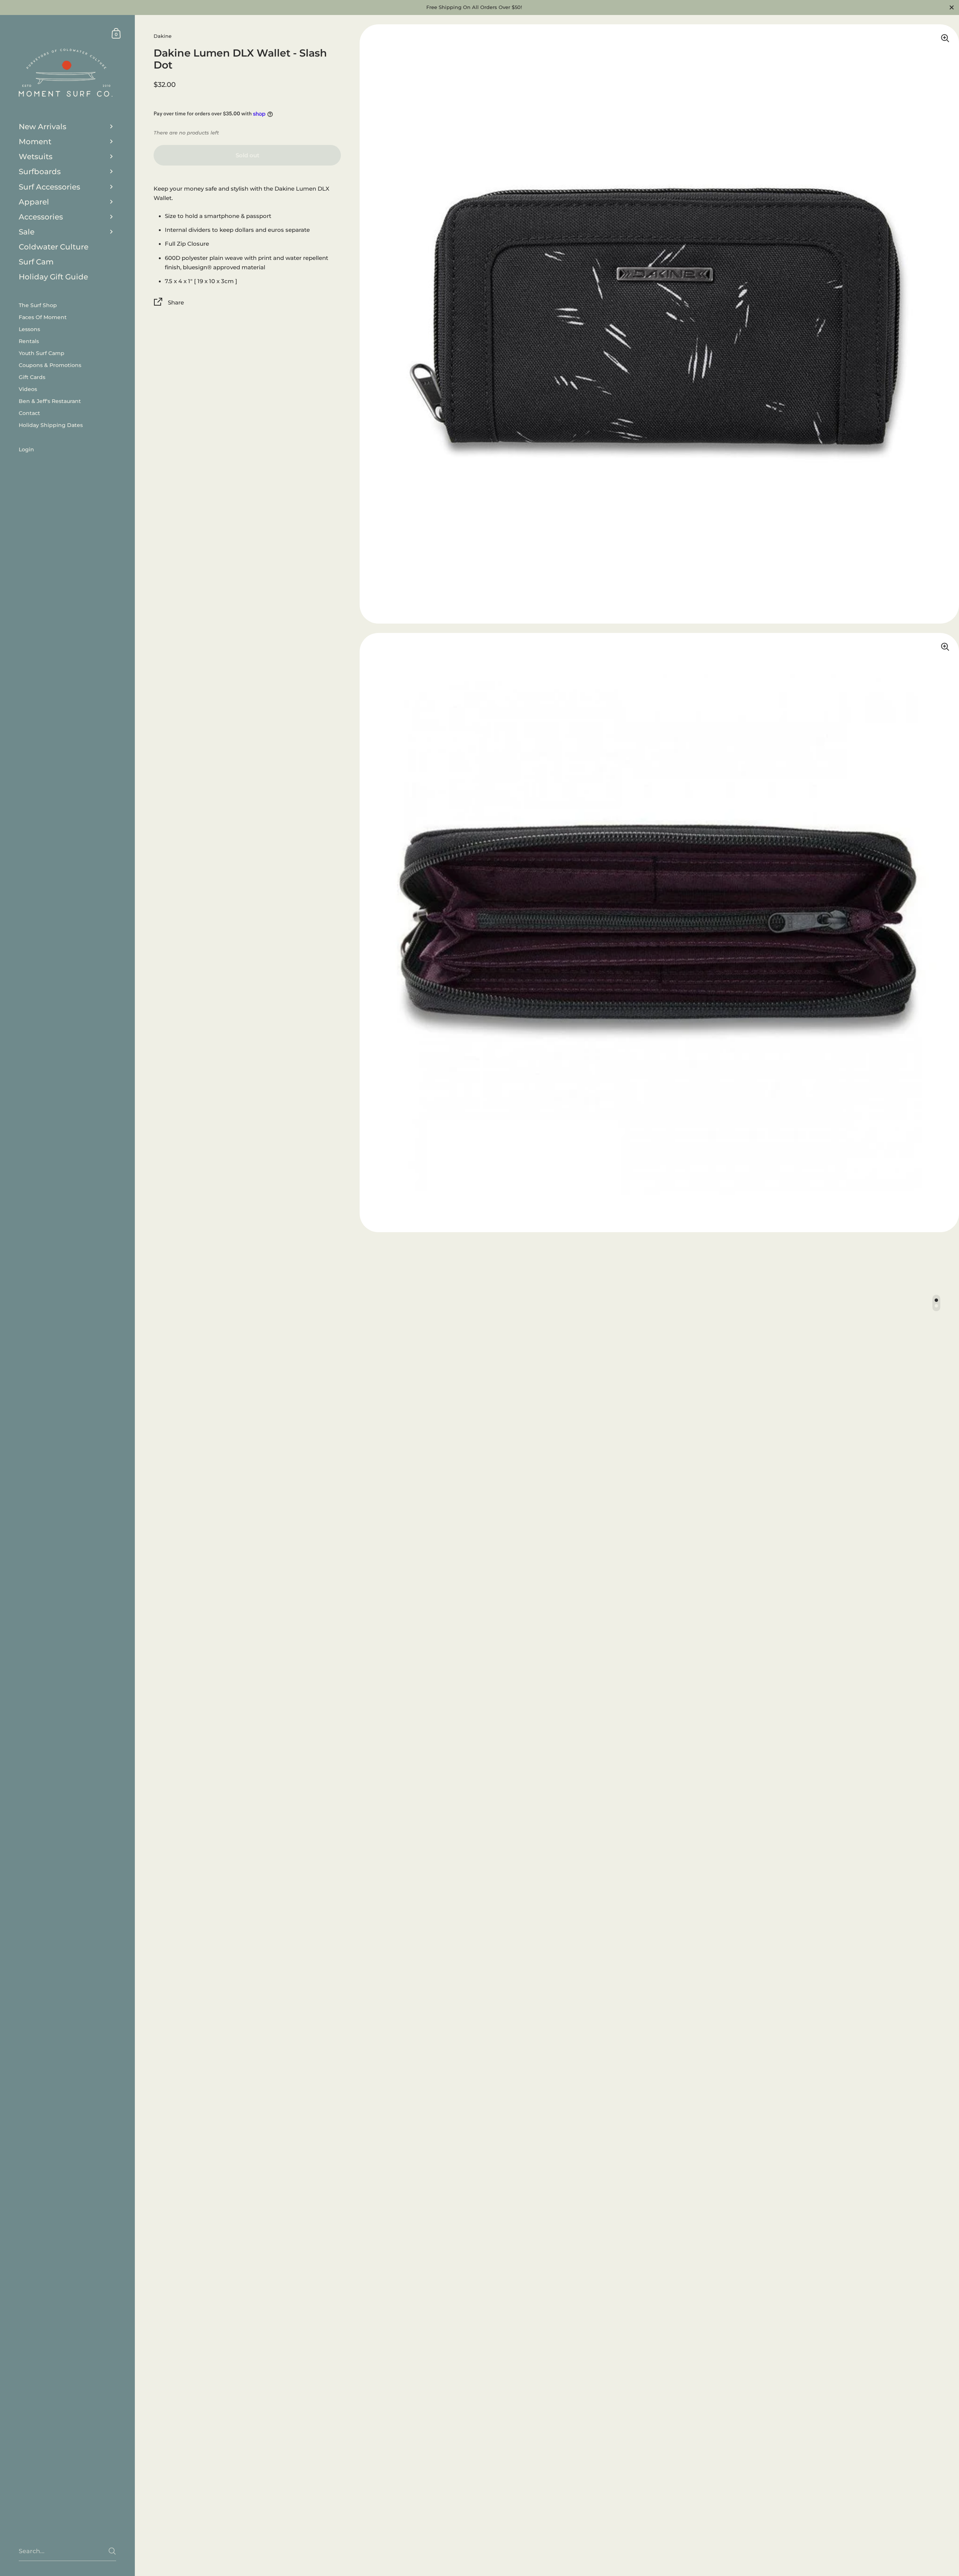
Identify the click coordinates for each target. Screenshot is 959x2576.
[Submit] (112, 2551)
